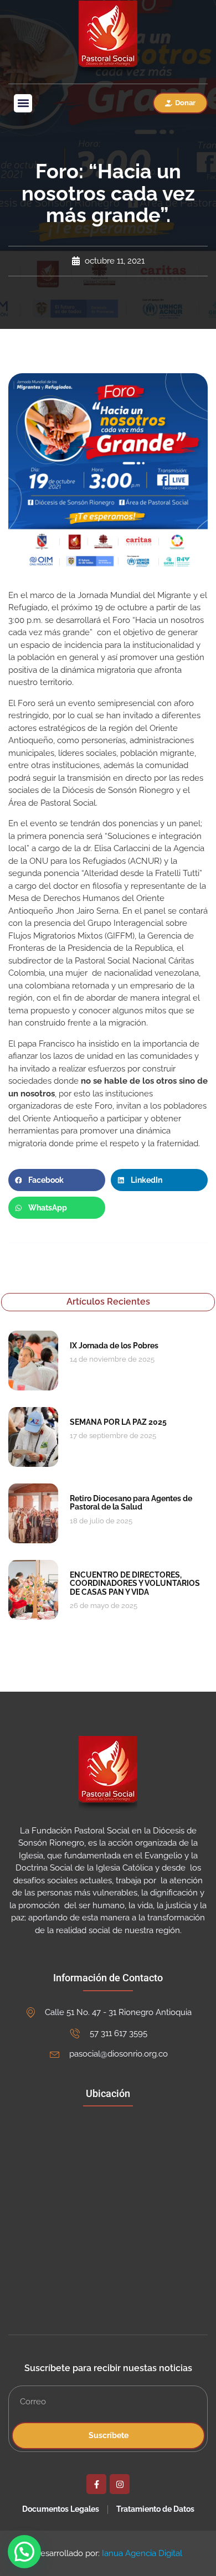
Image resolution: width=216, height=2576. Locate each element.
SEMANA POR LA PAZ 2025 (118, 1422)
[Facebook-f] (96, 2484)
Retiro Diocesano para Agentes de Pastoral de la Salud (131, 1503)
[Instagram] (120, 2484)
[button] (23, 103)
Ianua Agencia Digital (142, 2553)
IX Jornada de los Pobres (114, 1346)
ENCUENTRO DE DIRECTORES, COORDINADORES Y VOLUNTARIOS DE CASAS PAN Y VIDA (135, 1583)
